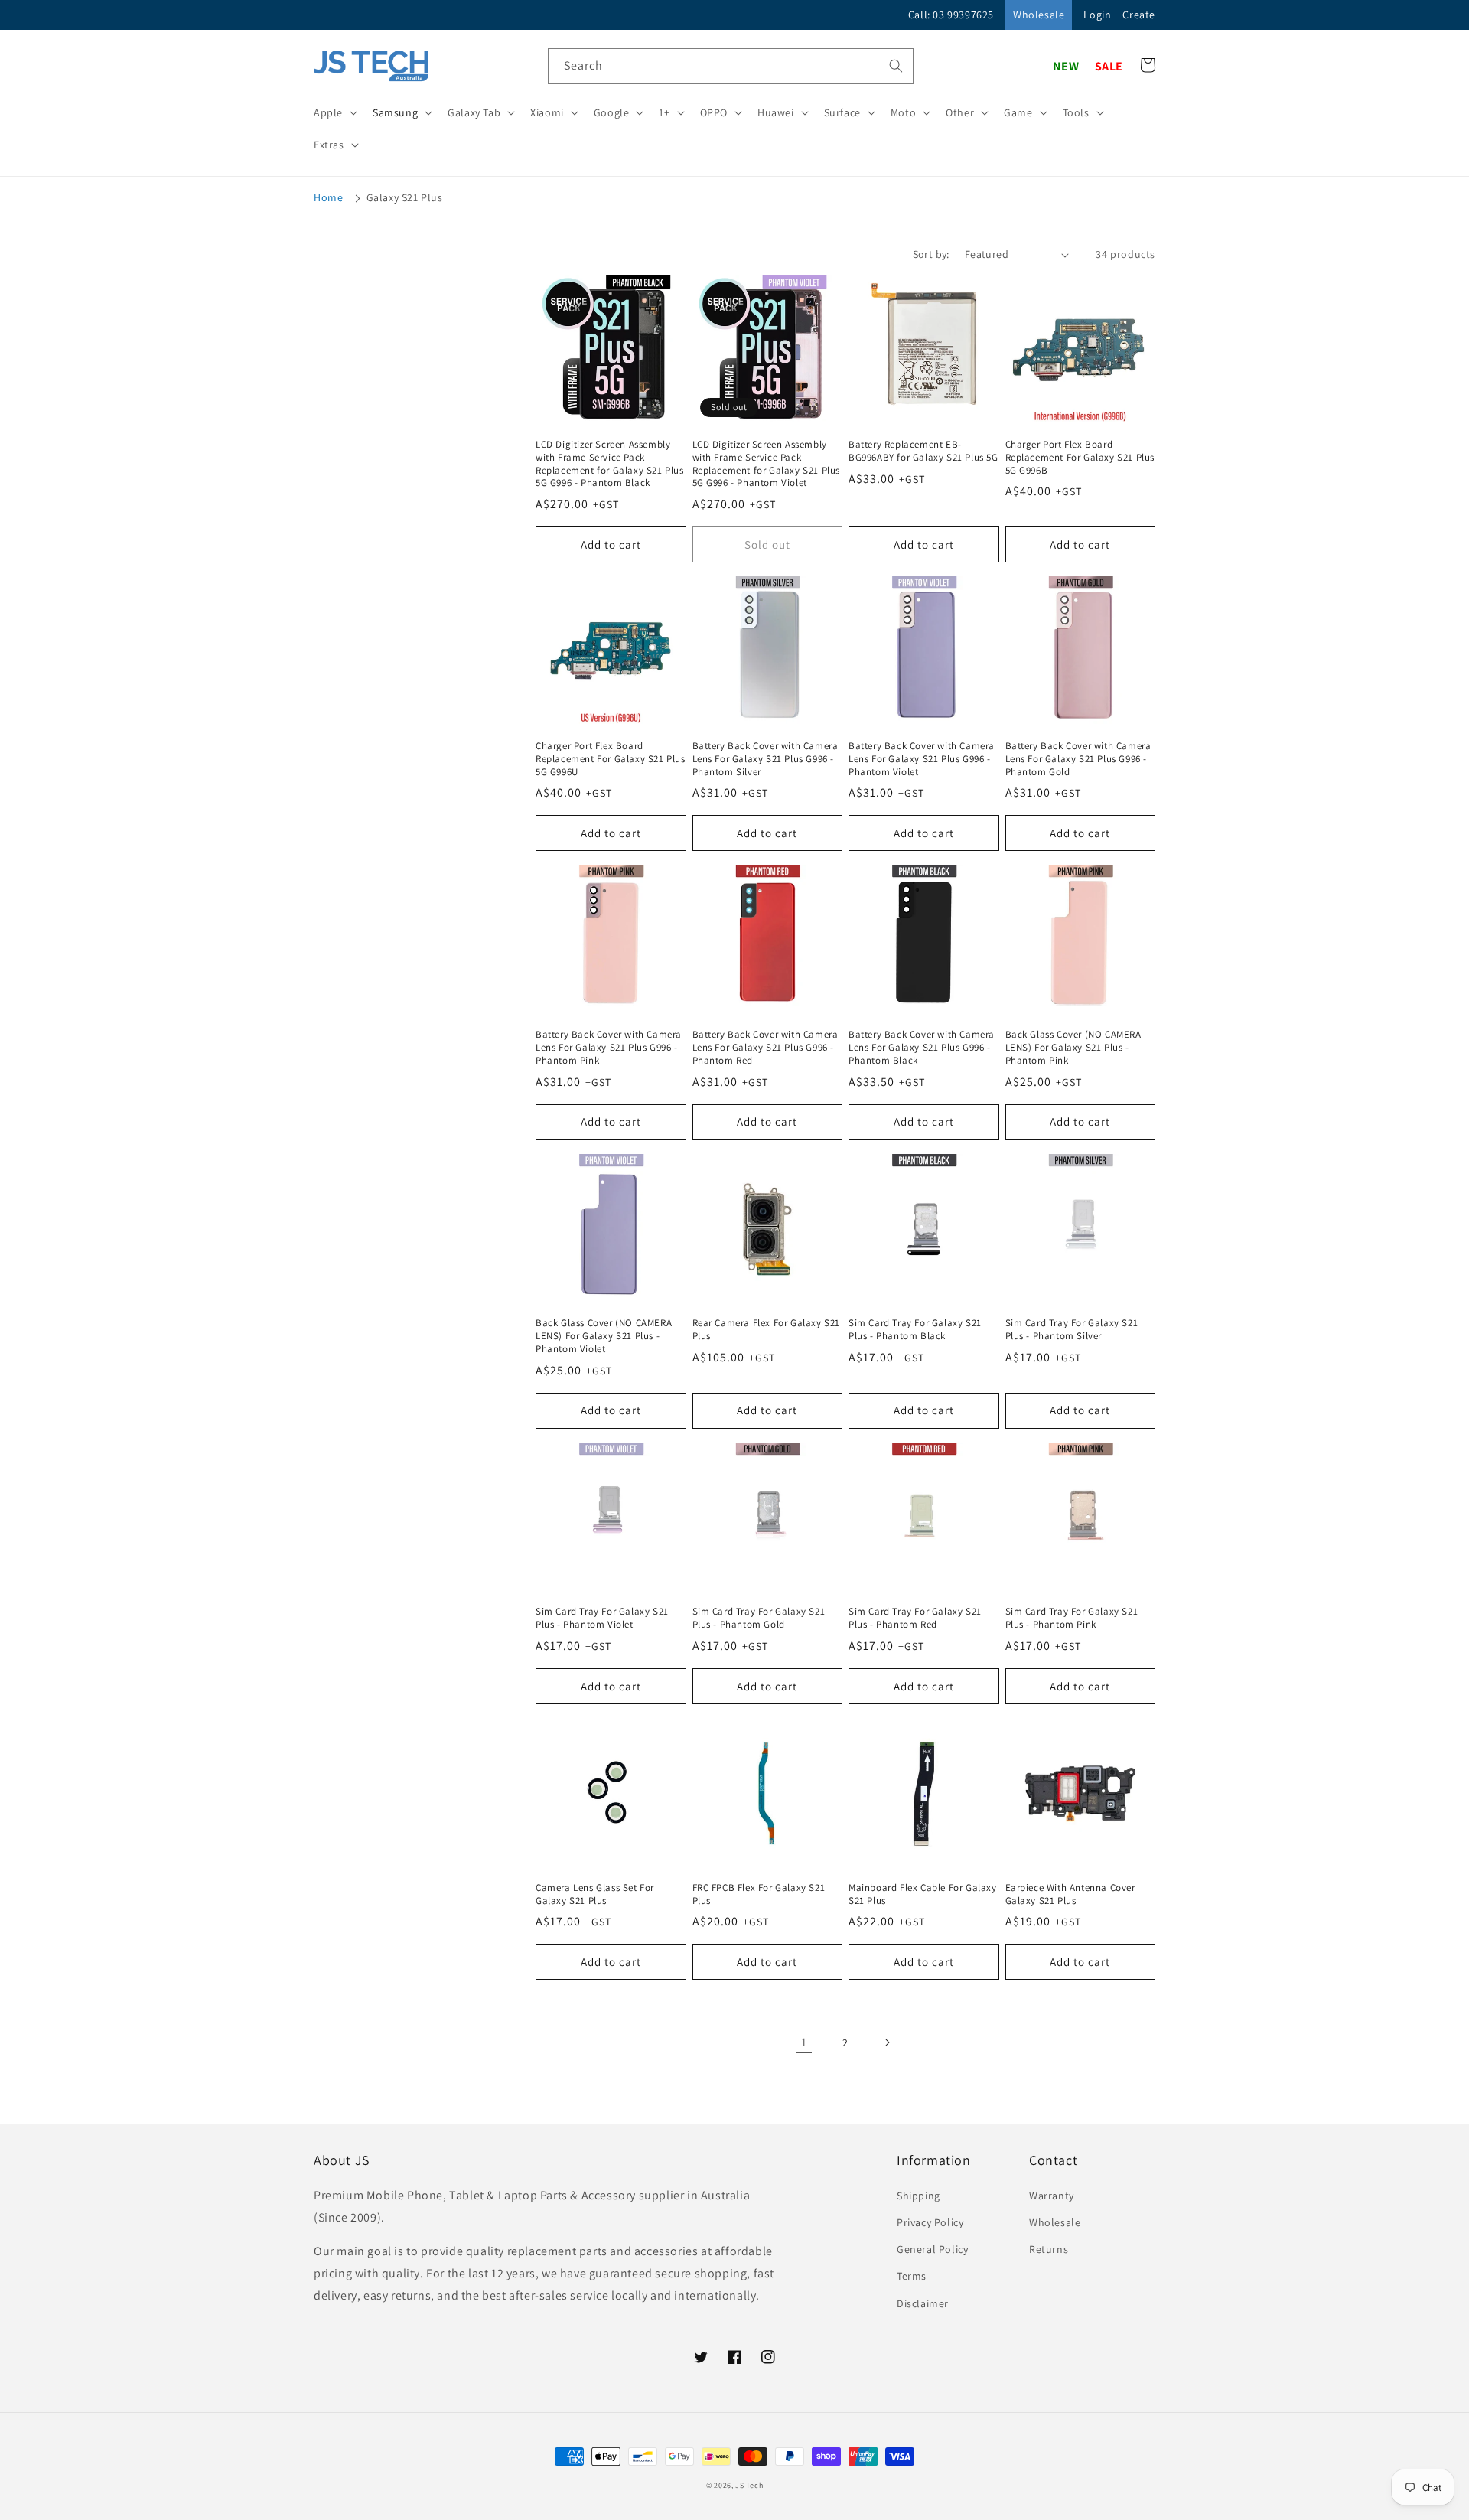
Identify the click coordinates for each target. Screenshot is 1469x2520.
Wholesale (1039, 15)
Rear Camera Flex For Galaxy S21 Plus (767, 1330)
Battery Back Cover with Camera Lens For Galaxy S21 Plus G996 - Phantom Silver (765, 759)
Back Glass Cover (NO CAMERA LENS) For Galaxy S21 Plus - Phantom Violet (604, 1336)
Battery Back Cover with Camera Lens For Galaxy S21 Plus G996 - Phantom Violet (922, 759)
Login (1097, 15)
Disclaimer (923, 2303)
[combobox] (731, 66)
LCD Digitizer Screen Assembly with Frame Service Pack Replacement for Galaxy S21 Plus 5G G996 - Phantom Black (610, 464)
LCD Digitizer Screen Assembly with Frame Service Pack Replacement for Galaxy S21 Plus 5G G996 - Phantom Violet (767, 464)
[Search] (896, 66)
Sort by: (931, 254)
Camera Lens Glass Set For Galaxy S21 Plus (595, 1894)
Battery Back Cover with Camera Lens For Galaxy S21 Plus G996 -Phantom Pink (609, 1048)
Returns (1049, 2249)
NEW (1066, 66)
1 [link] (804, 2042)
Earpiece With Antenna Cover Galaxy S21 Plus (1070, 1894)
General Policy (932, 2249)
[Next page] (887, 2042)
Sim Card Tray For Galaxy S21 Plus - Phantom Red (915, 1618)
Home (328, 197)
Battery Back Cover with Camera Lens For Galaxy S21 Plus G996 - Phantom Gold (1078, 759)
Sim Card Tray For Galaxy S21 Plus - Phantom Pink (1072, 1618)
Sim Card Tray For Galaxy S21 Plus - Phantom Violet (602, 1618)
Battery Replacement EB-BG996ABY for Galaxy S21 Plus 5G (923, 451)
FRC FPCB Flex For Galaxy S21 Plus (759, 1894)
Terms (912, 2276)
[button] (334, 112)
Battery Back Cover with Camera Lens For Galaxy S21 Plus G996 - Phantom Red (765, 1048)
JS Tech (749, 2485)
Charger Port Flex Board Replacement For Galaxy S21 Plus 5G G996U (611, 759)
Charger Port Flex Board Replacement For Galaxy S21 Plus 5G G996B (1080, 458)
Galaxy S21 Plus (405, 197)
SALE (1109, 66)
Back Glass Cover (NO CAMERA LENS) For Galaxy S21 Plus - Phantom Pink (1073, 1048)
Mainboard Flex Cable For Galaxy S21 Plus (923, 1894)
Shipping (919, 2196)
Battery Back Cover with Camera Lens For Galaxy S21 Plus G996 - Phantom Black (922, 1048)
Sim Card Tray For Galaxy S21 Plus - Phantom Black (915, 1330)
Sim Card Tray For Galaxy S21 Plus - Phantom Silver (1072, 1330)
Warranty (1052, 2196)
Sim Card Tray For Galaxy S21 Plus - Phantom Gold (759, 1618)
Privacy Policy (930, 2222)
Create (1139, 15)
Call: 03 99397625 (951, 15)
